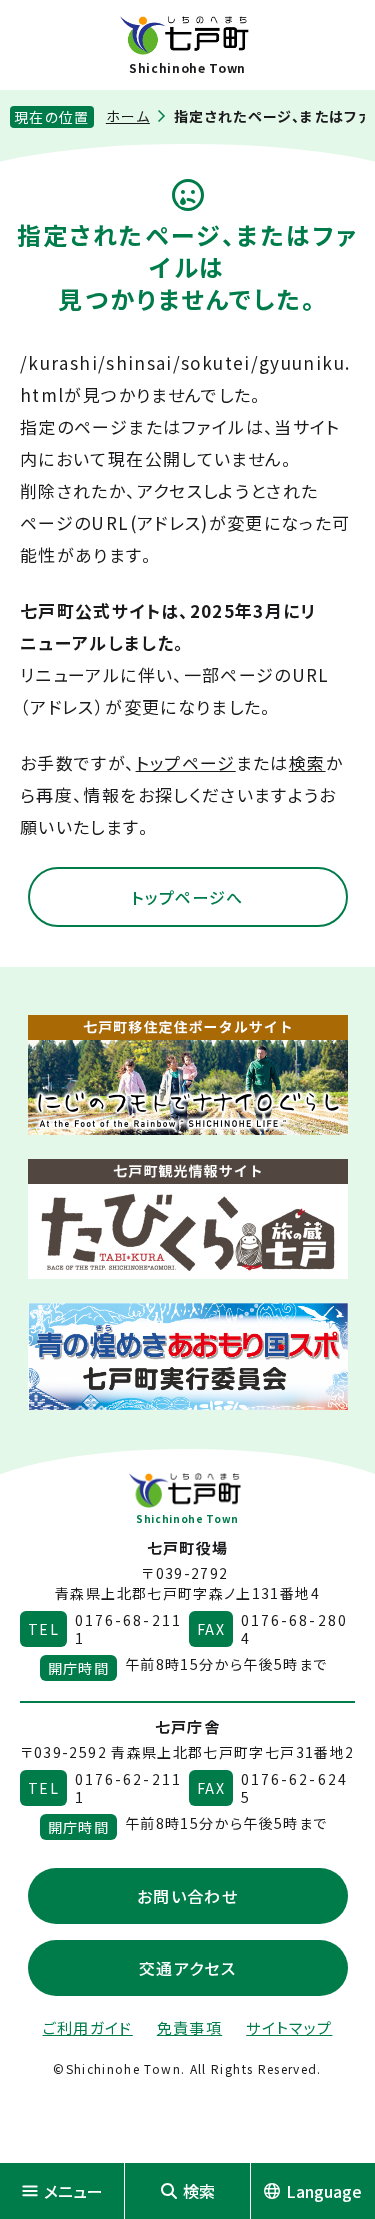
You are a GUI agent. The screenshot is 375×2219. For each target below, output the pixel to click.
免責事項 (189, 2027)
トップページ (186, 762)
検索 (307, 762)
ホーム (128, 116)
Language (324, 2191)
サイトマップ (289, 2027)
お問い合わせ (187, 1896)
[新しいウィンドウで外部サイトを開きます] (188, 1075)
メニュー (73, 2191)
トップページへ (187, 897)
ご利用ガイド (88, 2027)
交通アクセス (187, 1968)
